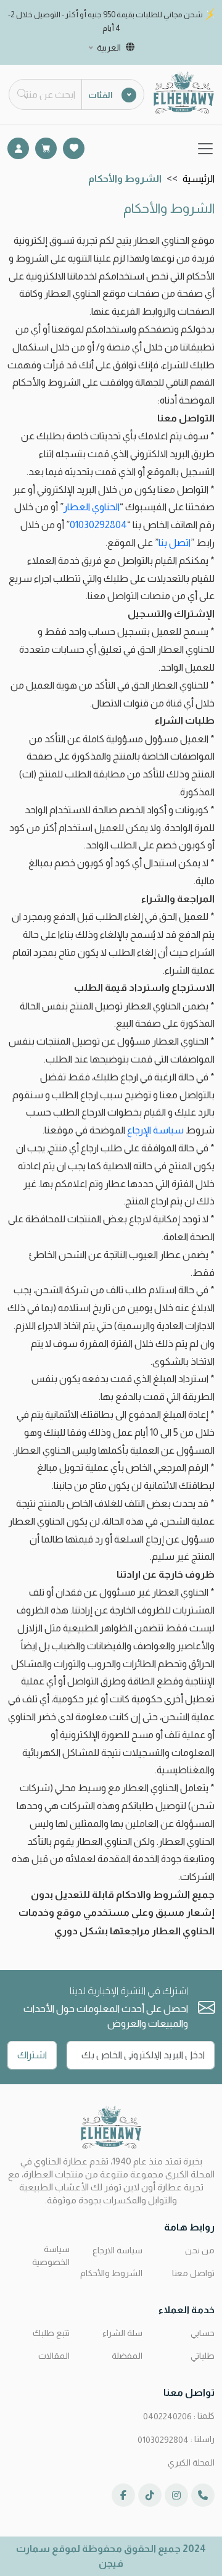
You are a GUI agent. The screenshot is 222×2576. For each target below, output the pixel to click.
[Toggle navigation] (205, 149)
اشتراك (32, 2055)
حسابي (203, 2333)
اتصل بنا (175, 543)
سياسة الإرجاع (155, 1130)
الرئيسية (199, 179)
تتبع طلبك (51, 2333)
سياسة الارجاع (117, 2250)
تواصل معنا (193, 2273)
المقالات (54, 2356)
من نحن (200, 2250)
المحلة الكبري (191, 2462)
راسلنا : (176, 2439)
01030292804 (98, 525)
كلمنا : (179, 2416)
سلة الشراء (122, 2333)
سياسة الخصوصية (51, 2255)
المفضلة (127, 2356)
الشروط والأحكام (111, 2273)
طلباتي (203, 2356)
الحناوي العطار (92, 507)
